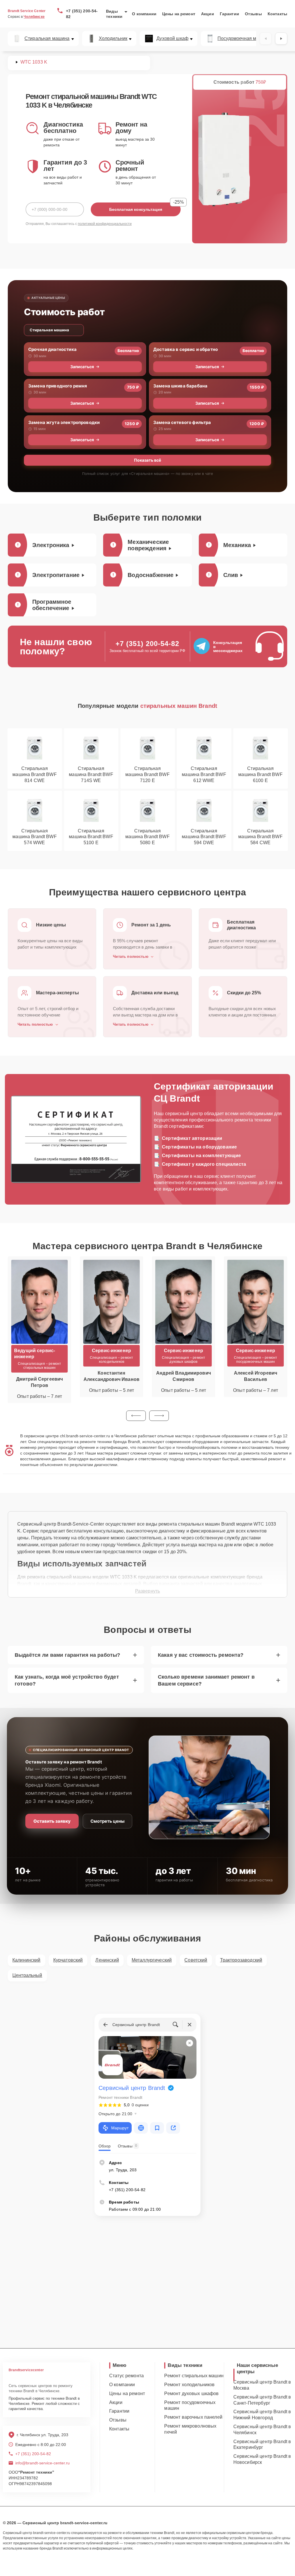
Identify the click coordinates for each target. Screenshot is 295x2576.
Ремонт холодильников (189, 2385)
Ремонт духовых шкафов (191, 2393)
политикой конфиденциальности (105, 224)
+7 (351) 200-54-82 (82, 14)
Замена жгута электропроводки (64, 422)
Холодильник (113, 39)
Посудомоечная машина (244, 39)
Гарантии (229, 14)
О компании (144, 14)
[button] (136, 1416)
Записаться (82, 367)
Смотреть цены (107, 1821)
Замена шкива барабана (180, 386)
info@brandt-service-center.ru (42, 2463)
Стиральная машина (47, 39)
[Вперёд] (281, 39)
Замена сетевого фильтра (182, 422)
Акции (208, 14)
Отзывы (253, 14)
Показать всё (147, 460)
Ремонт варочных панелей (193, 2417)
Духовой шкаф (172, 39)
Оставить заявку (52, 1821)
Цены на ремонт (179, 14)
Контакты (277, 14)
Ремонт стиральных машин (194, 2376)
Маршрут (120, 2128)
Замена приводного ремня (58, 386)
